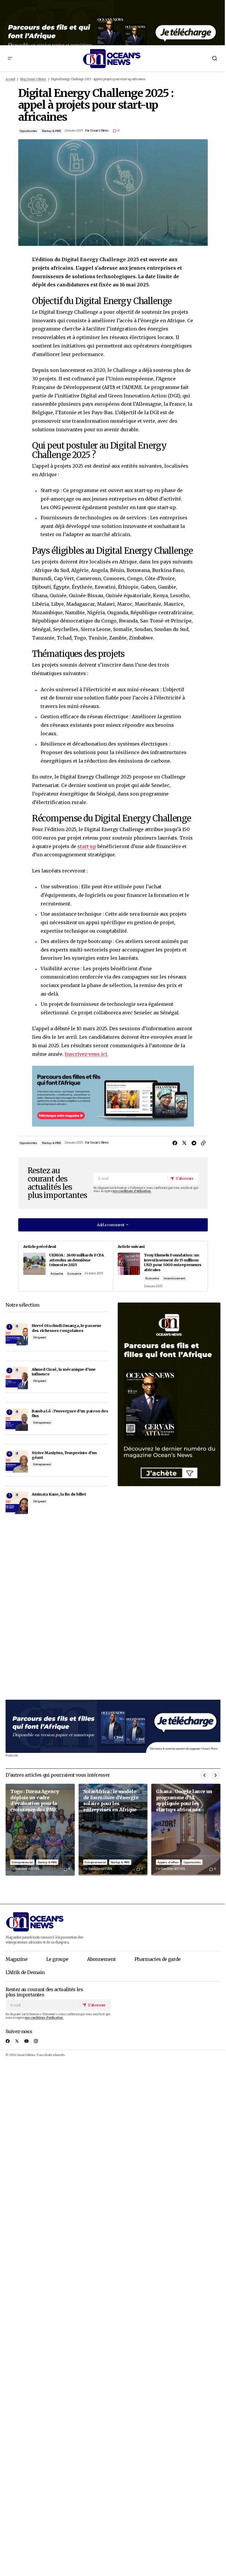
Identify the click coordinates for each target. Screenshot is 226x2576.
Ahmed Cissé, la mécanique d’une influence (64, 1372)
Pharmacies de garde (158, 1959)
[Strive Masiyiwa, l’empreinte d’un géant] (17, 1461)
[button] (10, 58)
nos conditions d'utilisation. (132, 1191)
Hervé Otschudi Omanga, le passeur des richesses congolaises (67, 1328)
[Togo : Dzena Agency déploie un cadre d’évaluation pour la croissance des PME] (40, 1830)
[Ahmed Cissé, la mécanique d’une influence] (17, 1378)
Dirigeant (40, 1337)
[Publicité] (113, 23)
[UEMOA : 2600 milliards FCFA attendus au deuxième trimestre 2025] (66, 1266)
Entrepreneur (42, 1423)
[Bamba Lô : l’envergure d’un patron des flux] (17, 1420)
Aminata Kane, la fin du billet (59, 1494)
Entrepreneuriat (22, 1862)
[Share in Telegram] (194, 1143)
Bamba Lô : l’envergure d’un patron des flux (70, 1413)
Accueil (10, 79)
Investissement (174, 1278)
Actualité (57, 1274)
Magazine (16, 1959)
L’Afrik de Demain (25, 1972)
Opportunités (28, 131)
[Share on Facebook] (175, 1143)
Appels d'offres (168, 1862)
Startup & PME (51, 131)
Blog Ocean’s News (33, 79)
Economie (74, 1274)
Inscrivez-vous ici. (87, 1054)
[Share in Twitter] (184, 1143)
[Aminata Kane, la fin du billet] (17, 1503)
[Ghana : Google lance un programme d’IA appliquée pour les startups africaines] (186, 1830)
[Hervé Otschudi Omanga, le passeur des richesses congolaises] (17, 1334)
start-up (87, 846)
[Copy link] (203, 1143)
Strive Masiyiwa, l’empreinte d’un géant (64, 1455)
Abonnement (101, 1959)
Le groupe (57, 1959)
